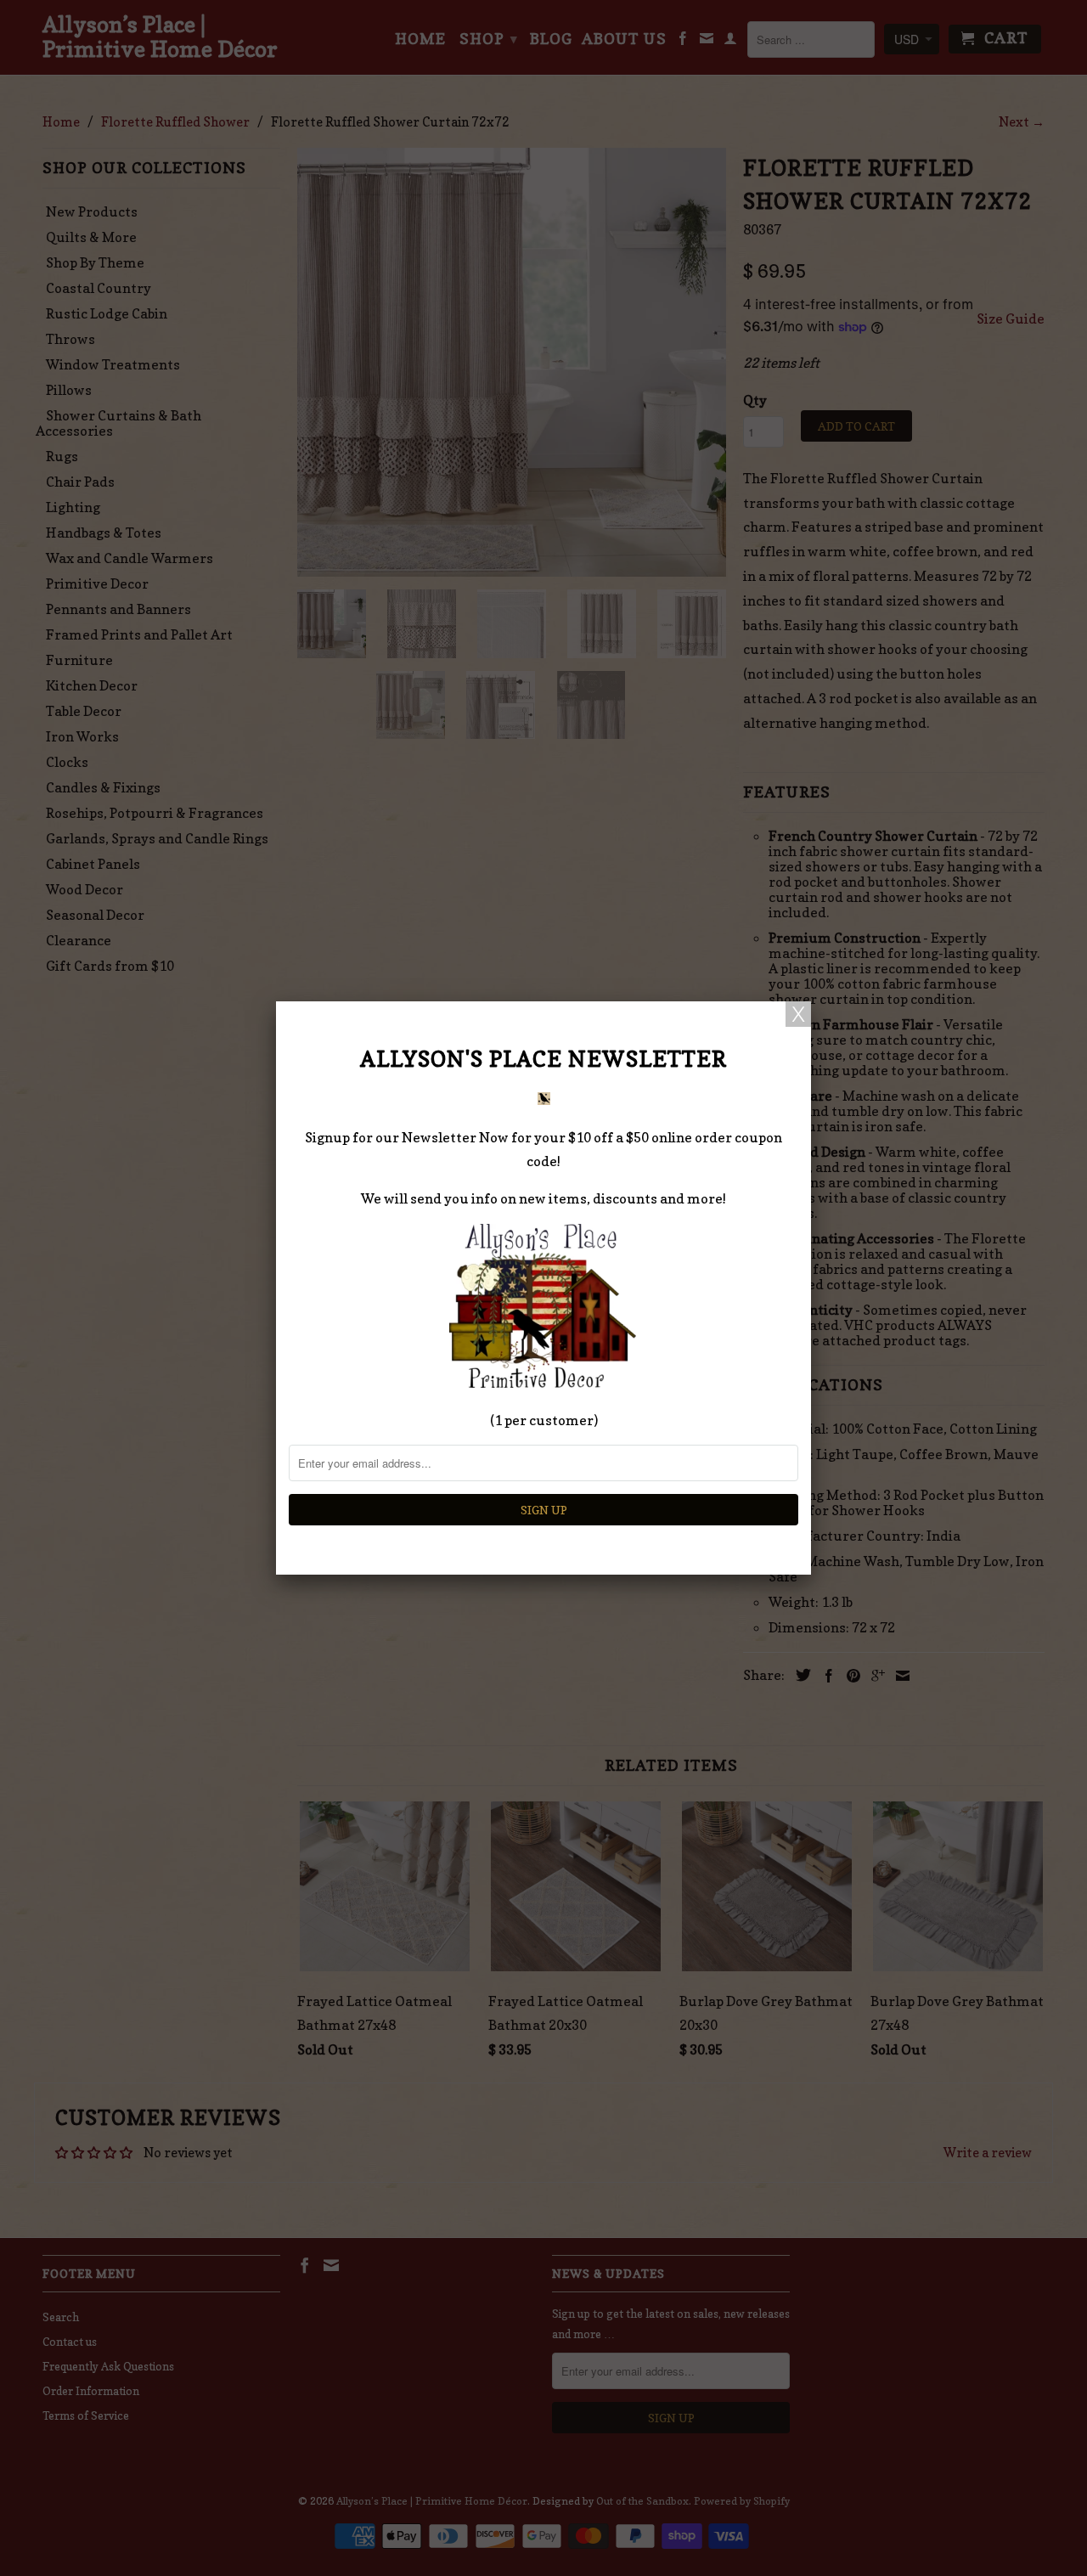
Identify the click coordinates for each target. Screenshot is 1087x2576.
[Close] (798, 1014)
